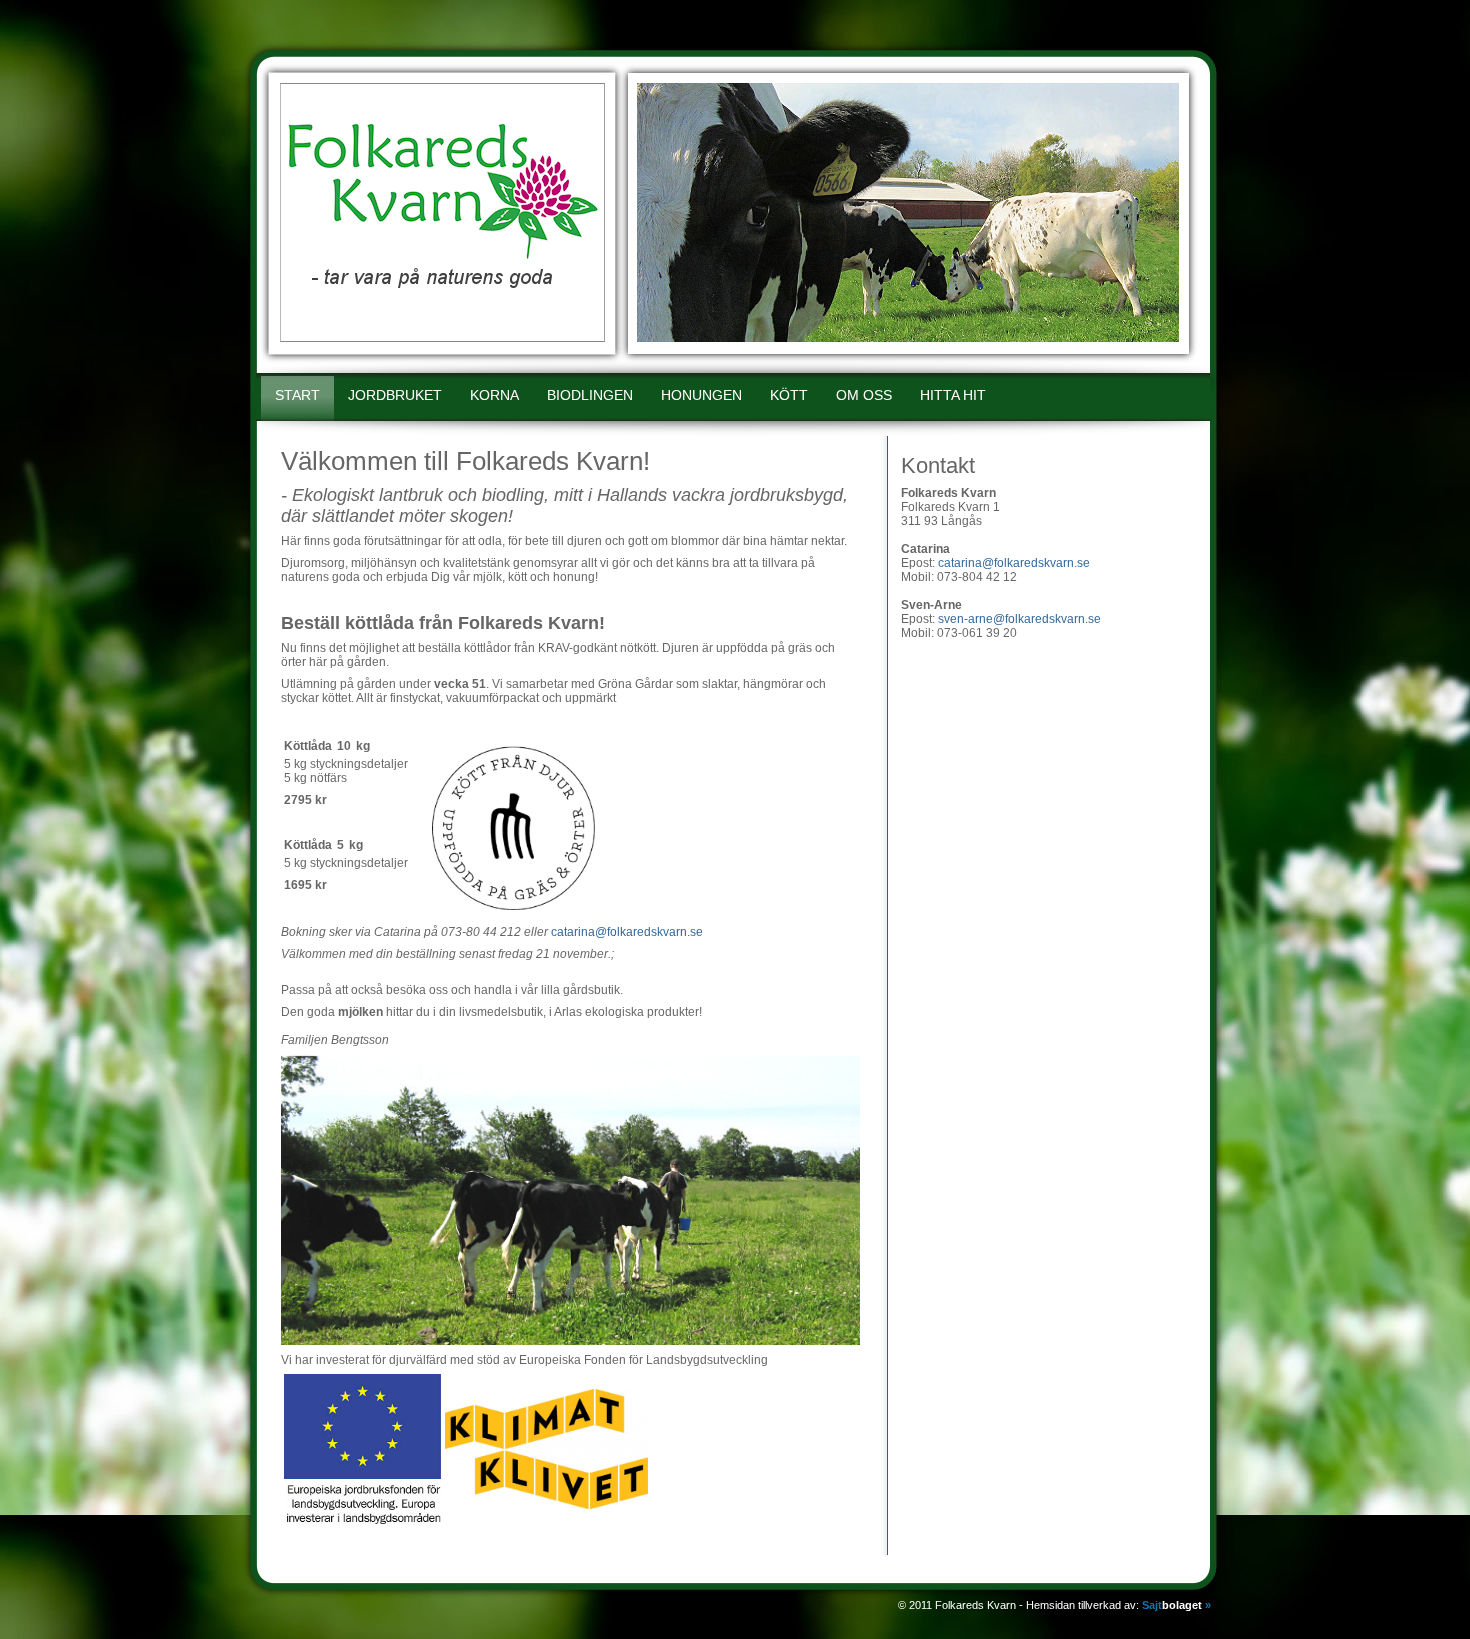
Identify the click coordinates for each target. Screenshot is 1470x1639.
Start (297, 395)
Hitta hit (953, 395)
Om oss (864, 395)
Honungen (701, 395)
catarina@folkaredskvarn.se (627, 932)
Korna (494, 395)
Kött (789, 395)
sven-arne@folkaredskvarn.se (1019, 619)
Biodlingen (590, 395)
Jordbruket (395, 395)
